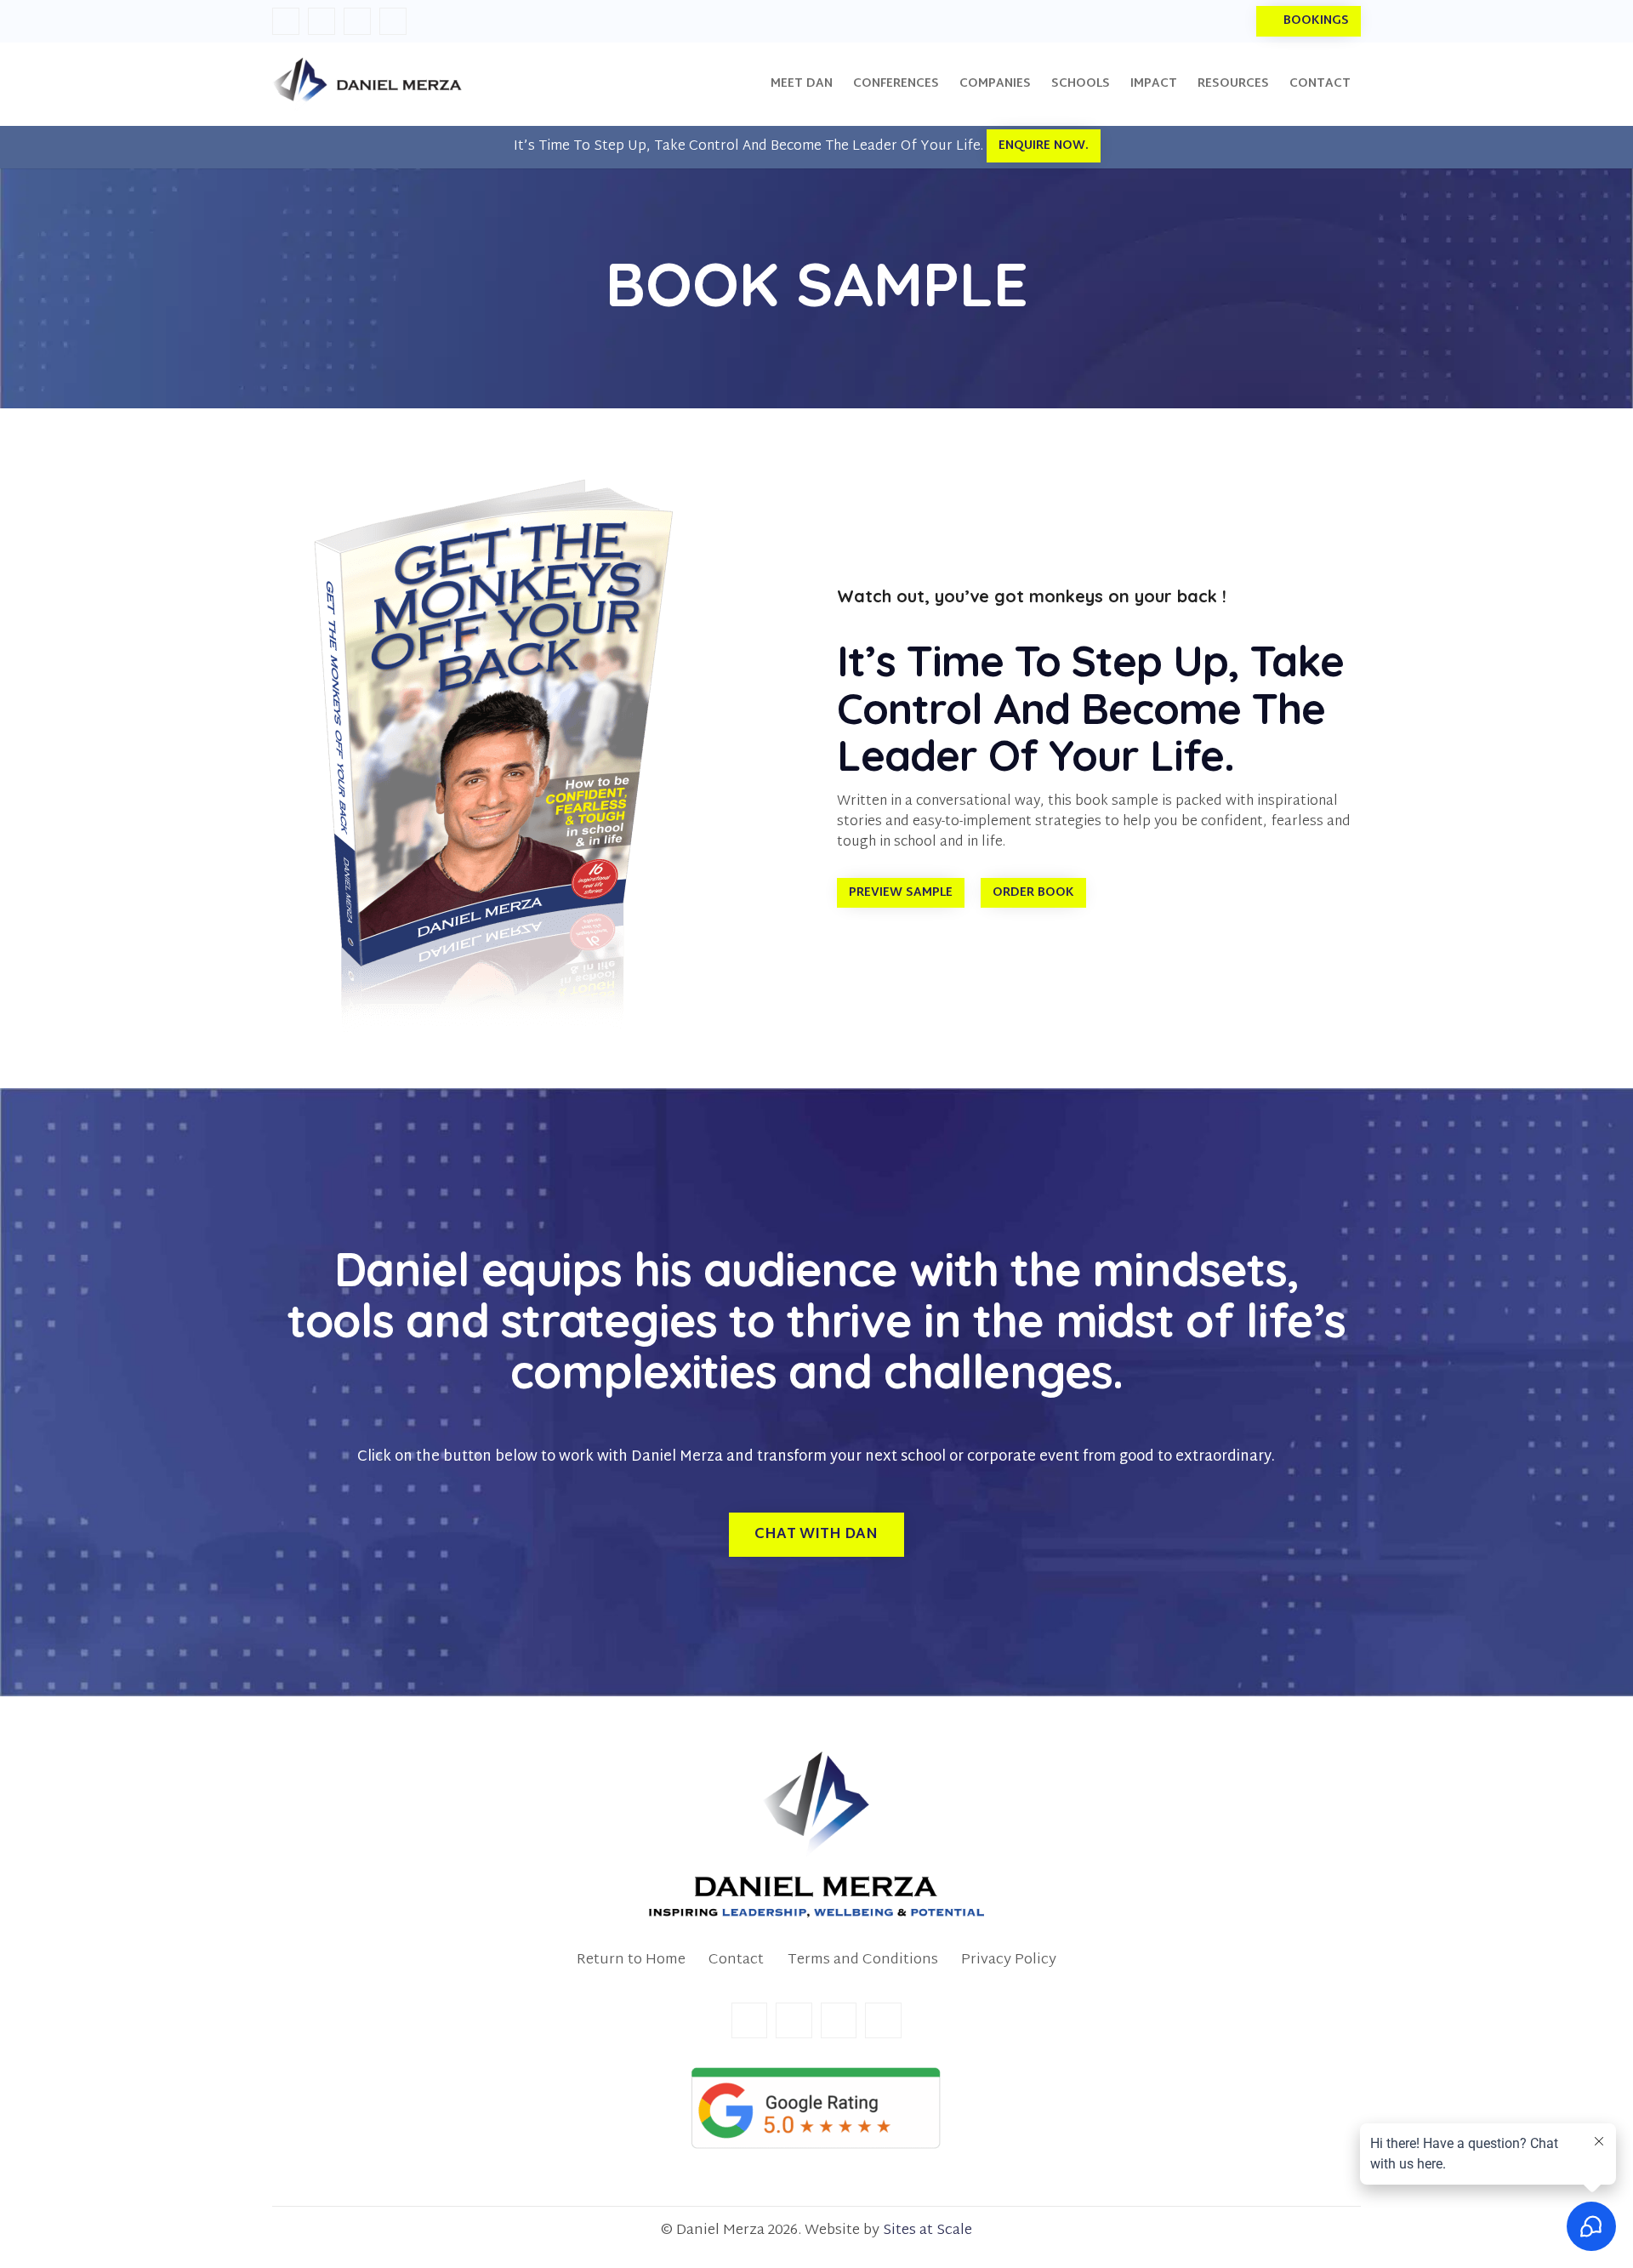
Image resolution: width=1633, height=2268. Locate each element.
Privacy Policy (1009, 1960)
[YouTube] (393, 21)
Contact (736, 1960)
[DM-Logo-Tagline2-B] (817, 1835)
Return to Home (631, 1960)
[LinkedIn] (321, 21)
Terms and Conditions (863, 1960)
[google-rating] (816, 2108)
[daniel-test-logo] (367, 85)
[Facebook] (286, 21)
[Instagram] (357, 21)
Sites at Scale (927, 2230)
